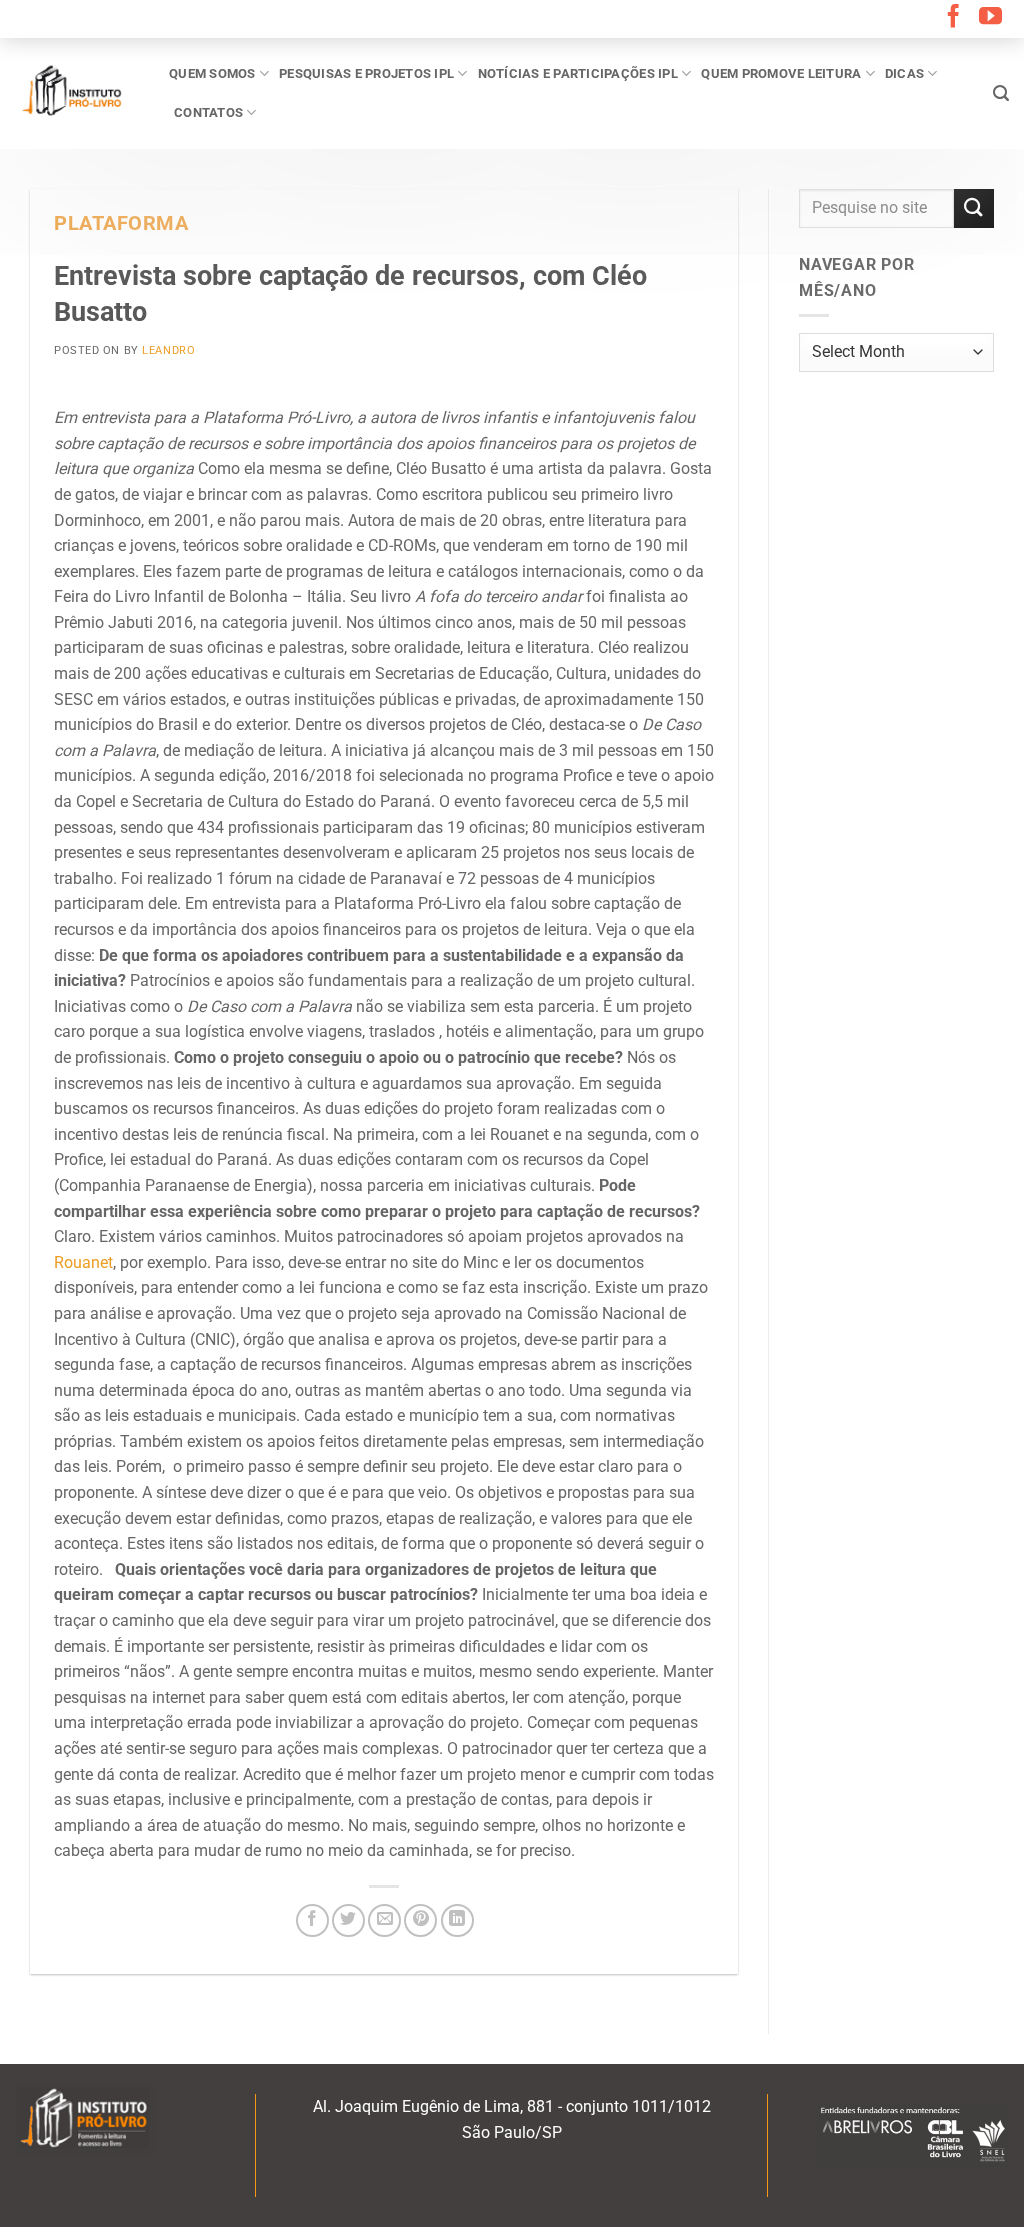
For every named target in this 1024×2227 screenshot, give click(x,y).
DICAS (904, 73)
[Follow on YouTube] (990, 18)
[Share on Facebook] (312, 1920)
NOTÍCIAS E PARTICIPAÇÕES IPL (578, 73)
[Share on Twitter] (348, 1920)
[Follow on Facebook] (953, 18)
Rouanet (83, 1262)
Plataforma (121, 223)
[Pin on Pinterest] (420, 1920)
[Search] (1001, 93)
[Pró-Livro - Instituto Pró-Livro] (77, 93)
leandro (168, 350)
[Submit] (974, 208)
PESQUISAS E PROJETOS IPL (366, 73)
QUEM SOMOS (212, 73)
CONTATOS (208, 112)
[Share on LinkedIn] (457, 1920)
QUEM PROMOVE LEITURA (781, 73)
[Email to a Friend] (384, 1920)
